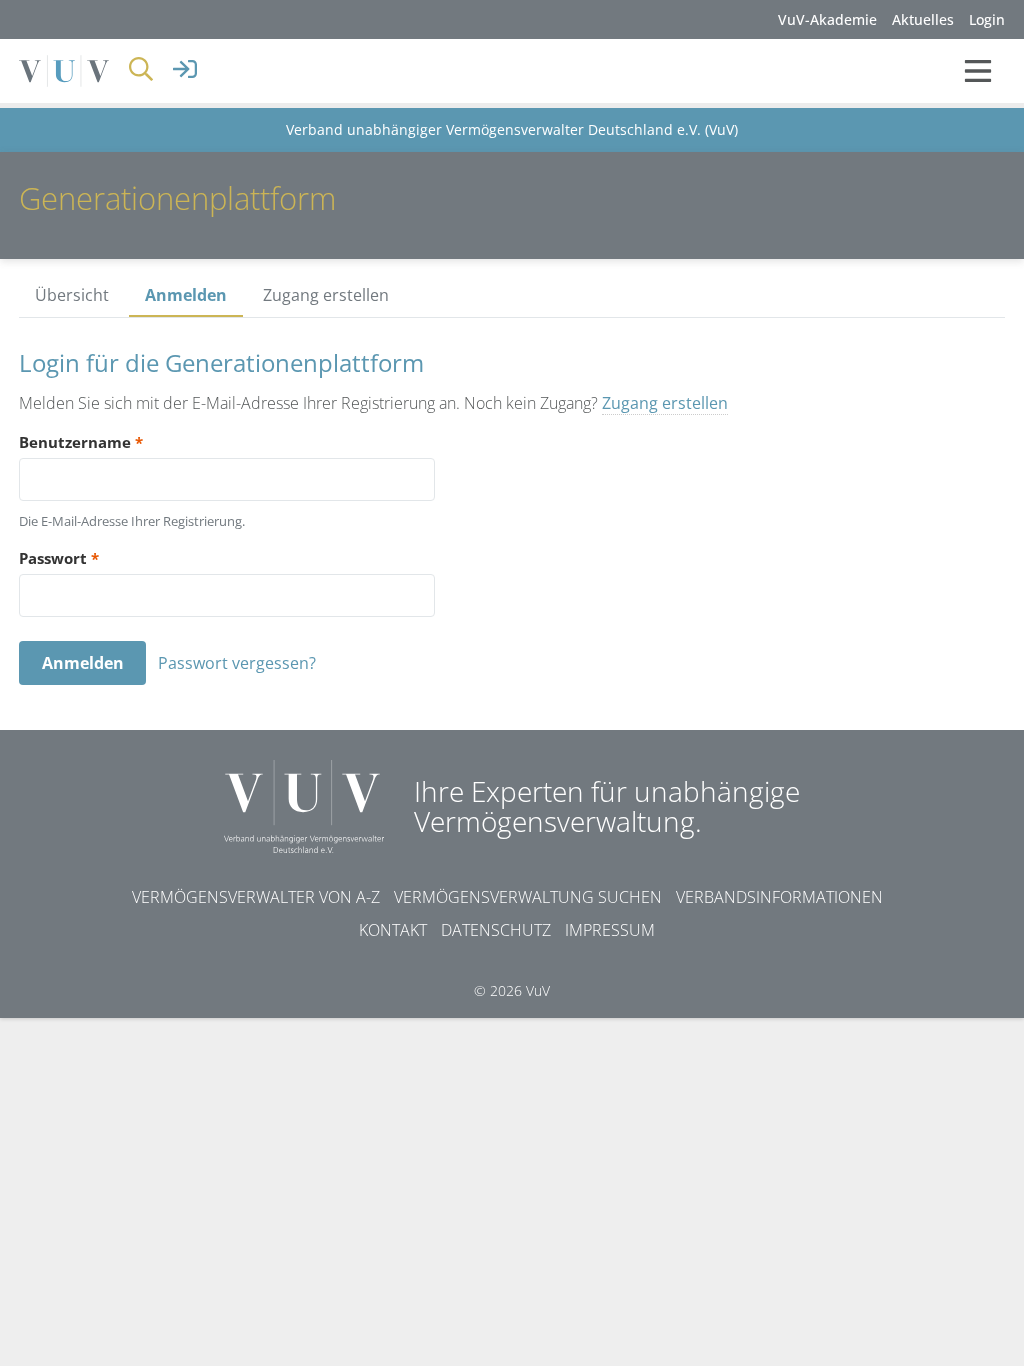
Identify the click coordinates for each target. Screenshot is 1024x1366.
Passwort (59, 558)
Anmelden (186, 295)
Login (987, 19)
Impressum (610, 930)
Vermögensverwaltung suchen (528, 897)
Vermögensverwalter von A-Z (256, 897)
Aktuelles (923, 19)
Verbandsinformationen (779, 897)
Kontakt (393, 930)
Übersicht (72, 295)
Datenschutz (496, 930)
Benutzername (81, 442)
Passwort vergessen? (237, 663)
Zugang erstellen (326, 295)
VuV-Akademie (827, 19)
